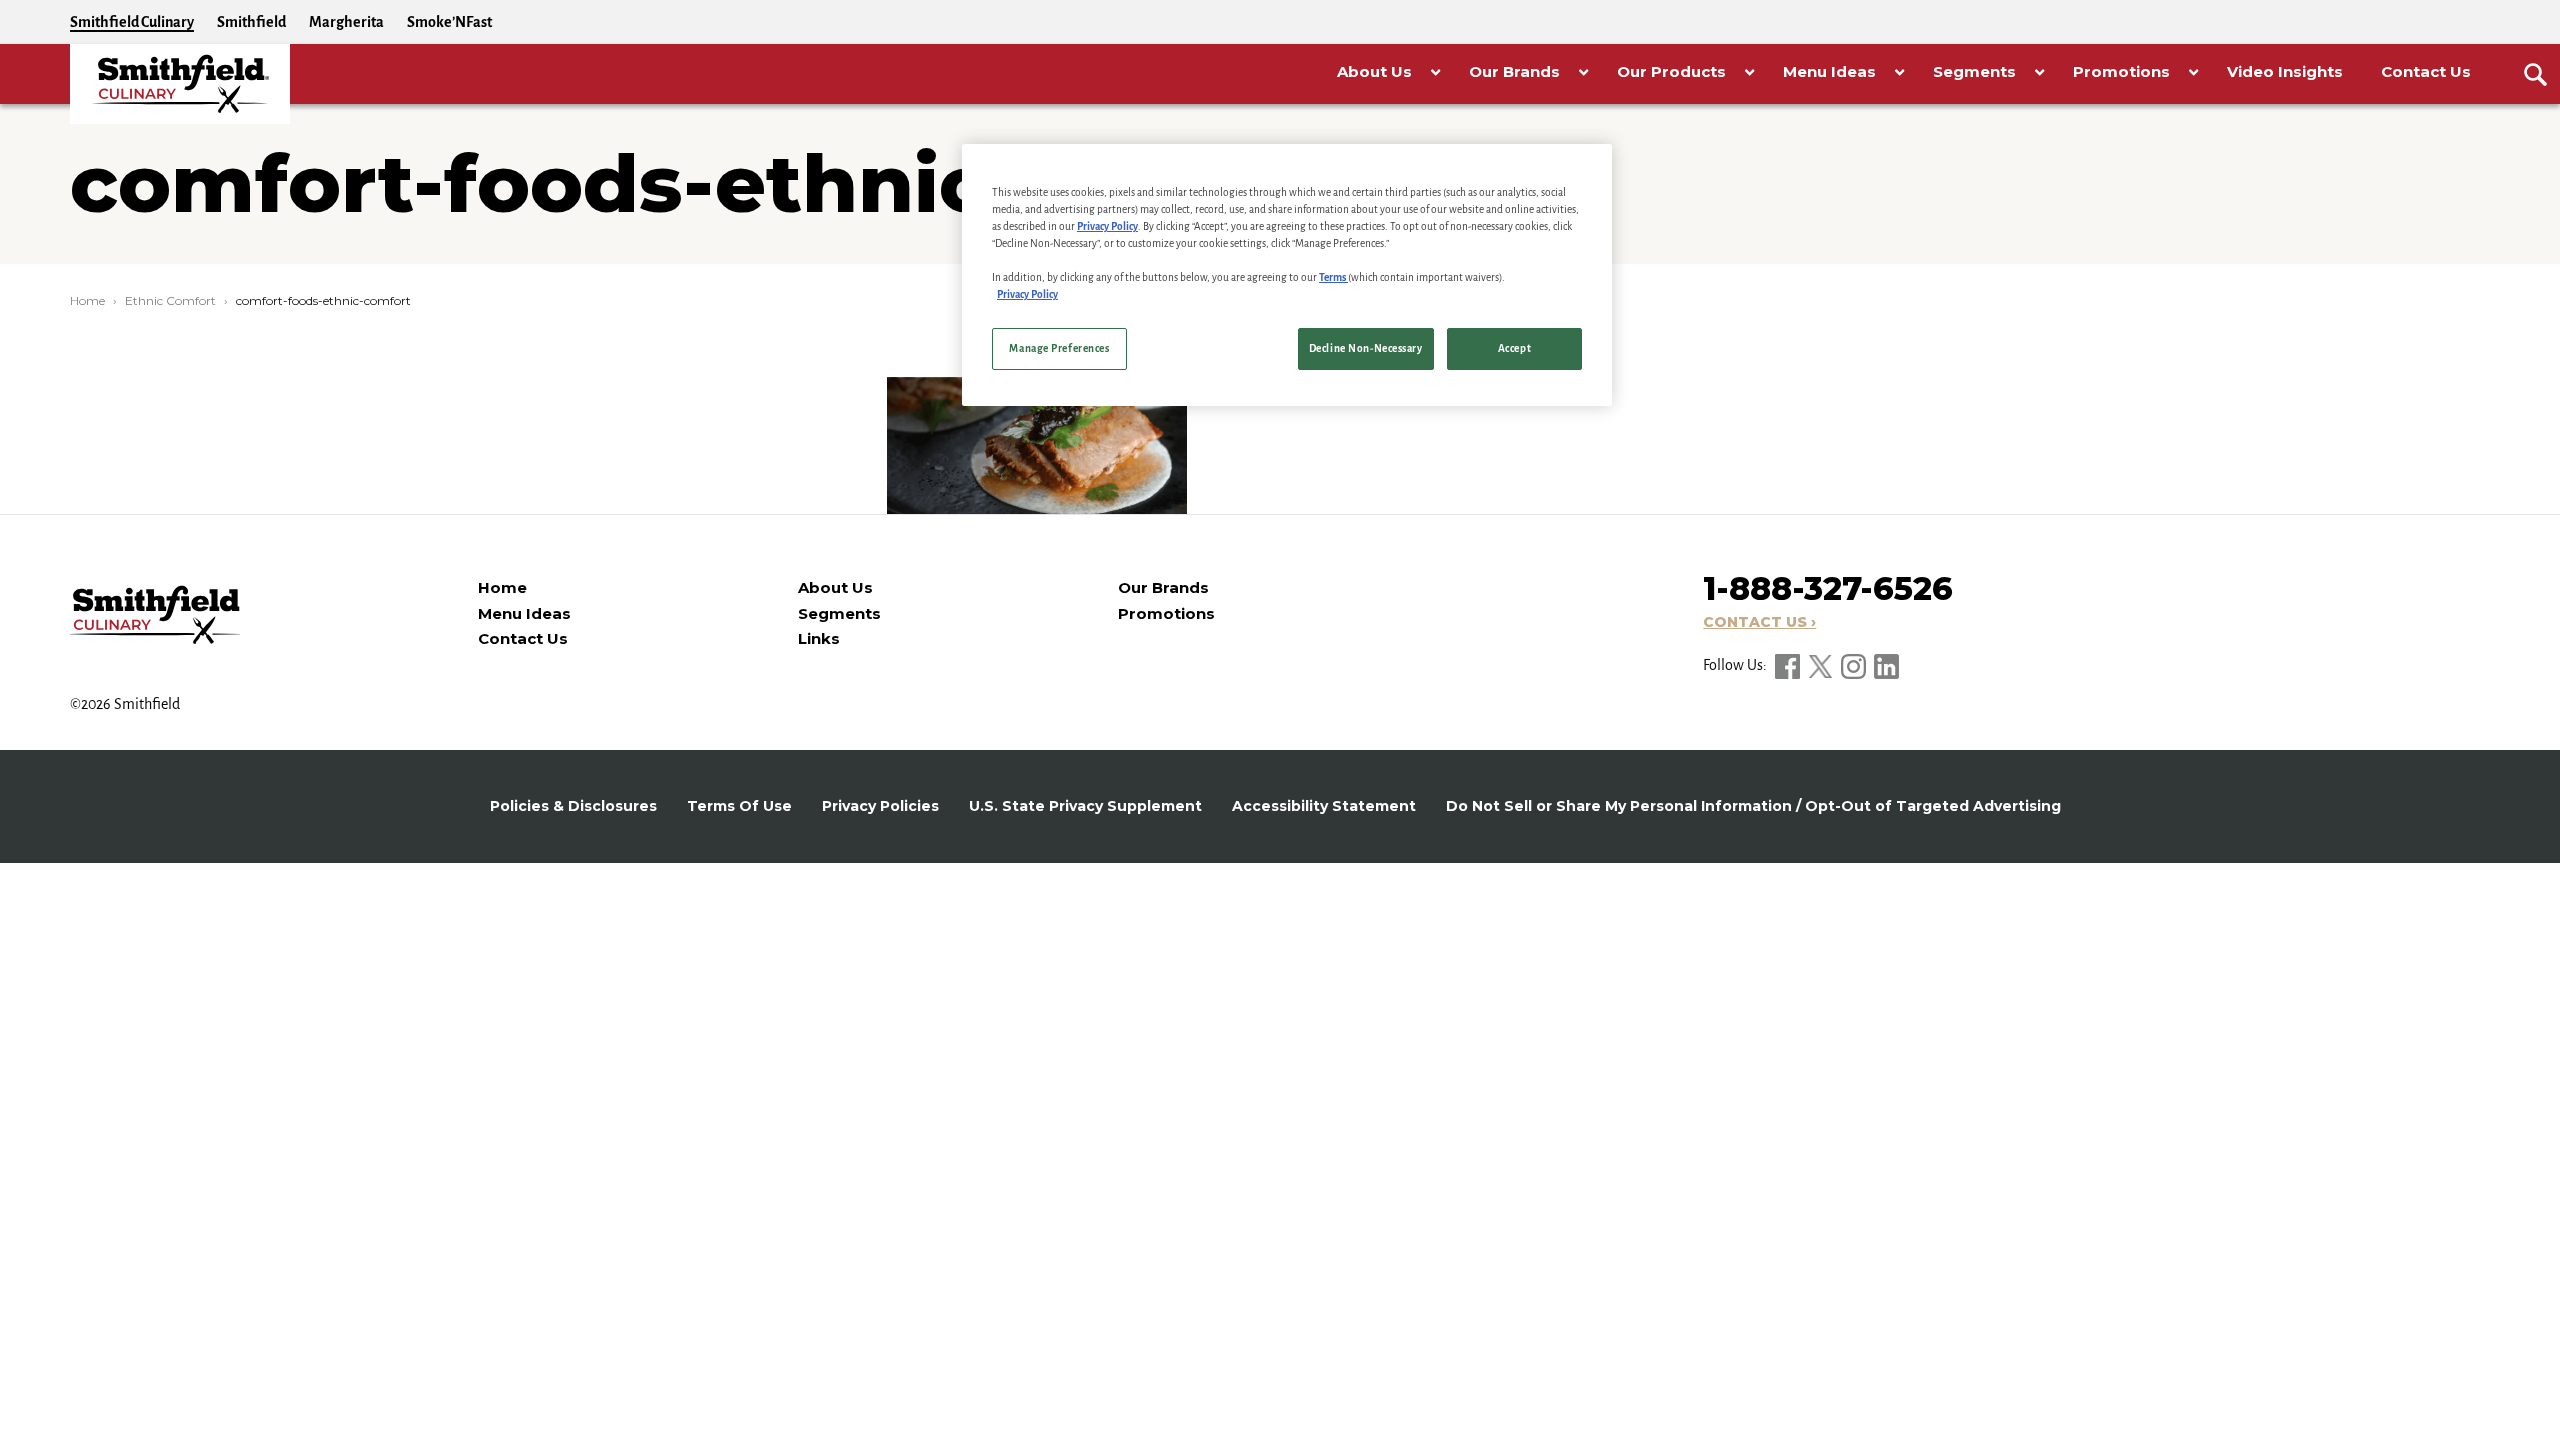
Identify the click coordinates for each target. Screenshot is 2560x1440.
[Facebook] (1789, 665)
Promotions (1166, 613)
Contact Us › (1759, 622)
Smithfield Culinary (132, 22)
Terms (1333, 277)
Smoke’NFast (449, 22)
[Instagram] (1855, 665)
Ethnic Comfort (170, 300)
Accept (1514, 348)
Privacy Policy (1107, 226)
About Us (835, 587)
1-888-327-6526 (1828, 588)
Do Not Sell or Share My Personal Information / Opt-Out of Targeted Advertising (1753, 806)
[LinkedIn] (1886, 665)
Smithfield (251, 22)
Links (819, 638)
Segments (839, 613)
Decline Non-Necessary (1366, 348)
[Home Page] (180, 84)
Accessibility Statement (1324, 806)
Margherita (346, 22)
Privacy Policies (880, 806)
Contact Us (523, 638)
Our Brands (1163, 587)
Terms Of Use (739, 806)
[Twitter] (1822, 665)
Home (87, 300)
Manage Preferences (1059, 348)
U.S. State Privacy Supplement (1085, 806)
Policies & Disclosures (573, 806)
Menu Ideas (524, 613)
